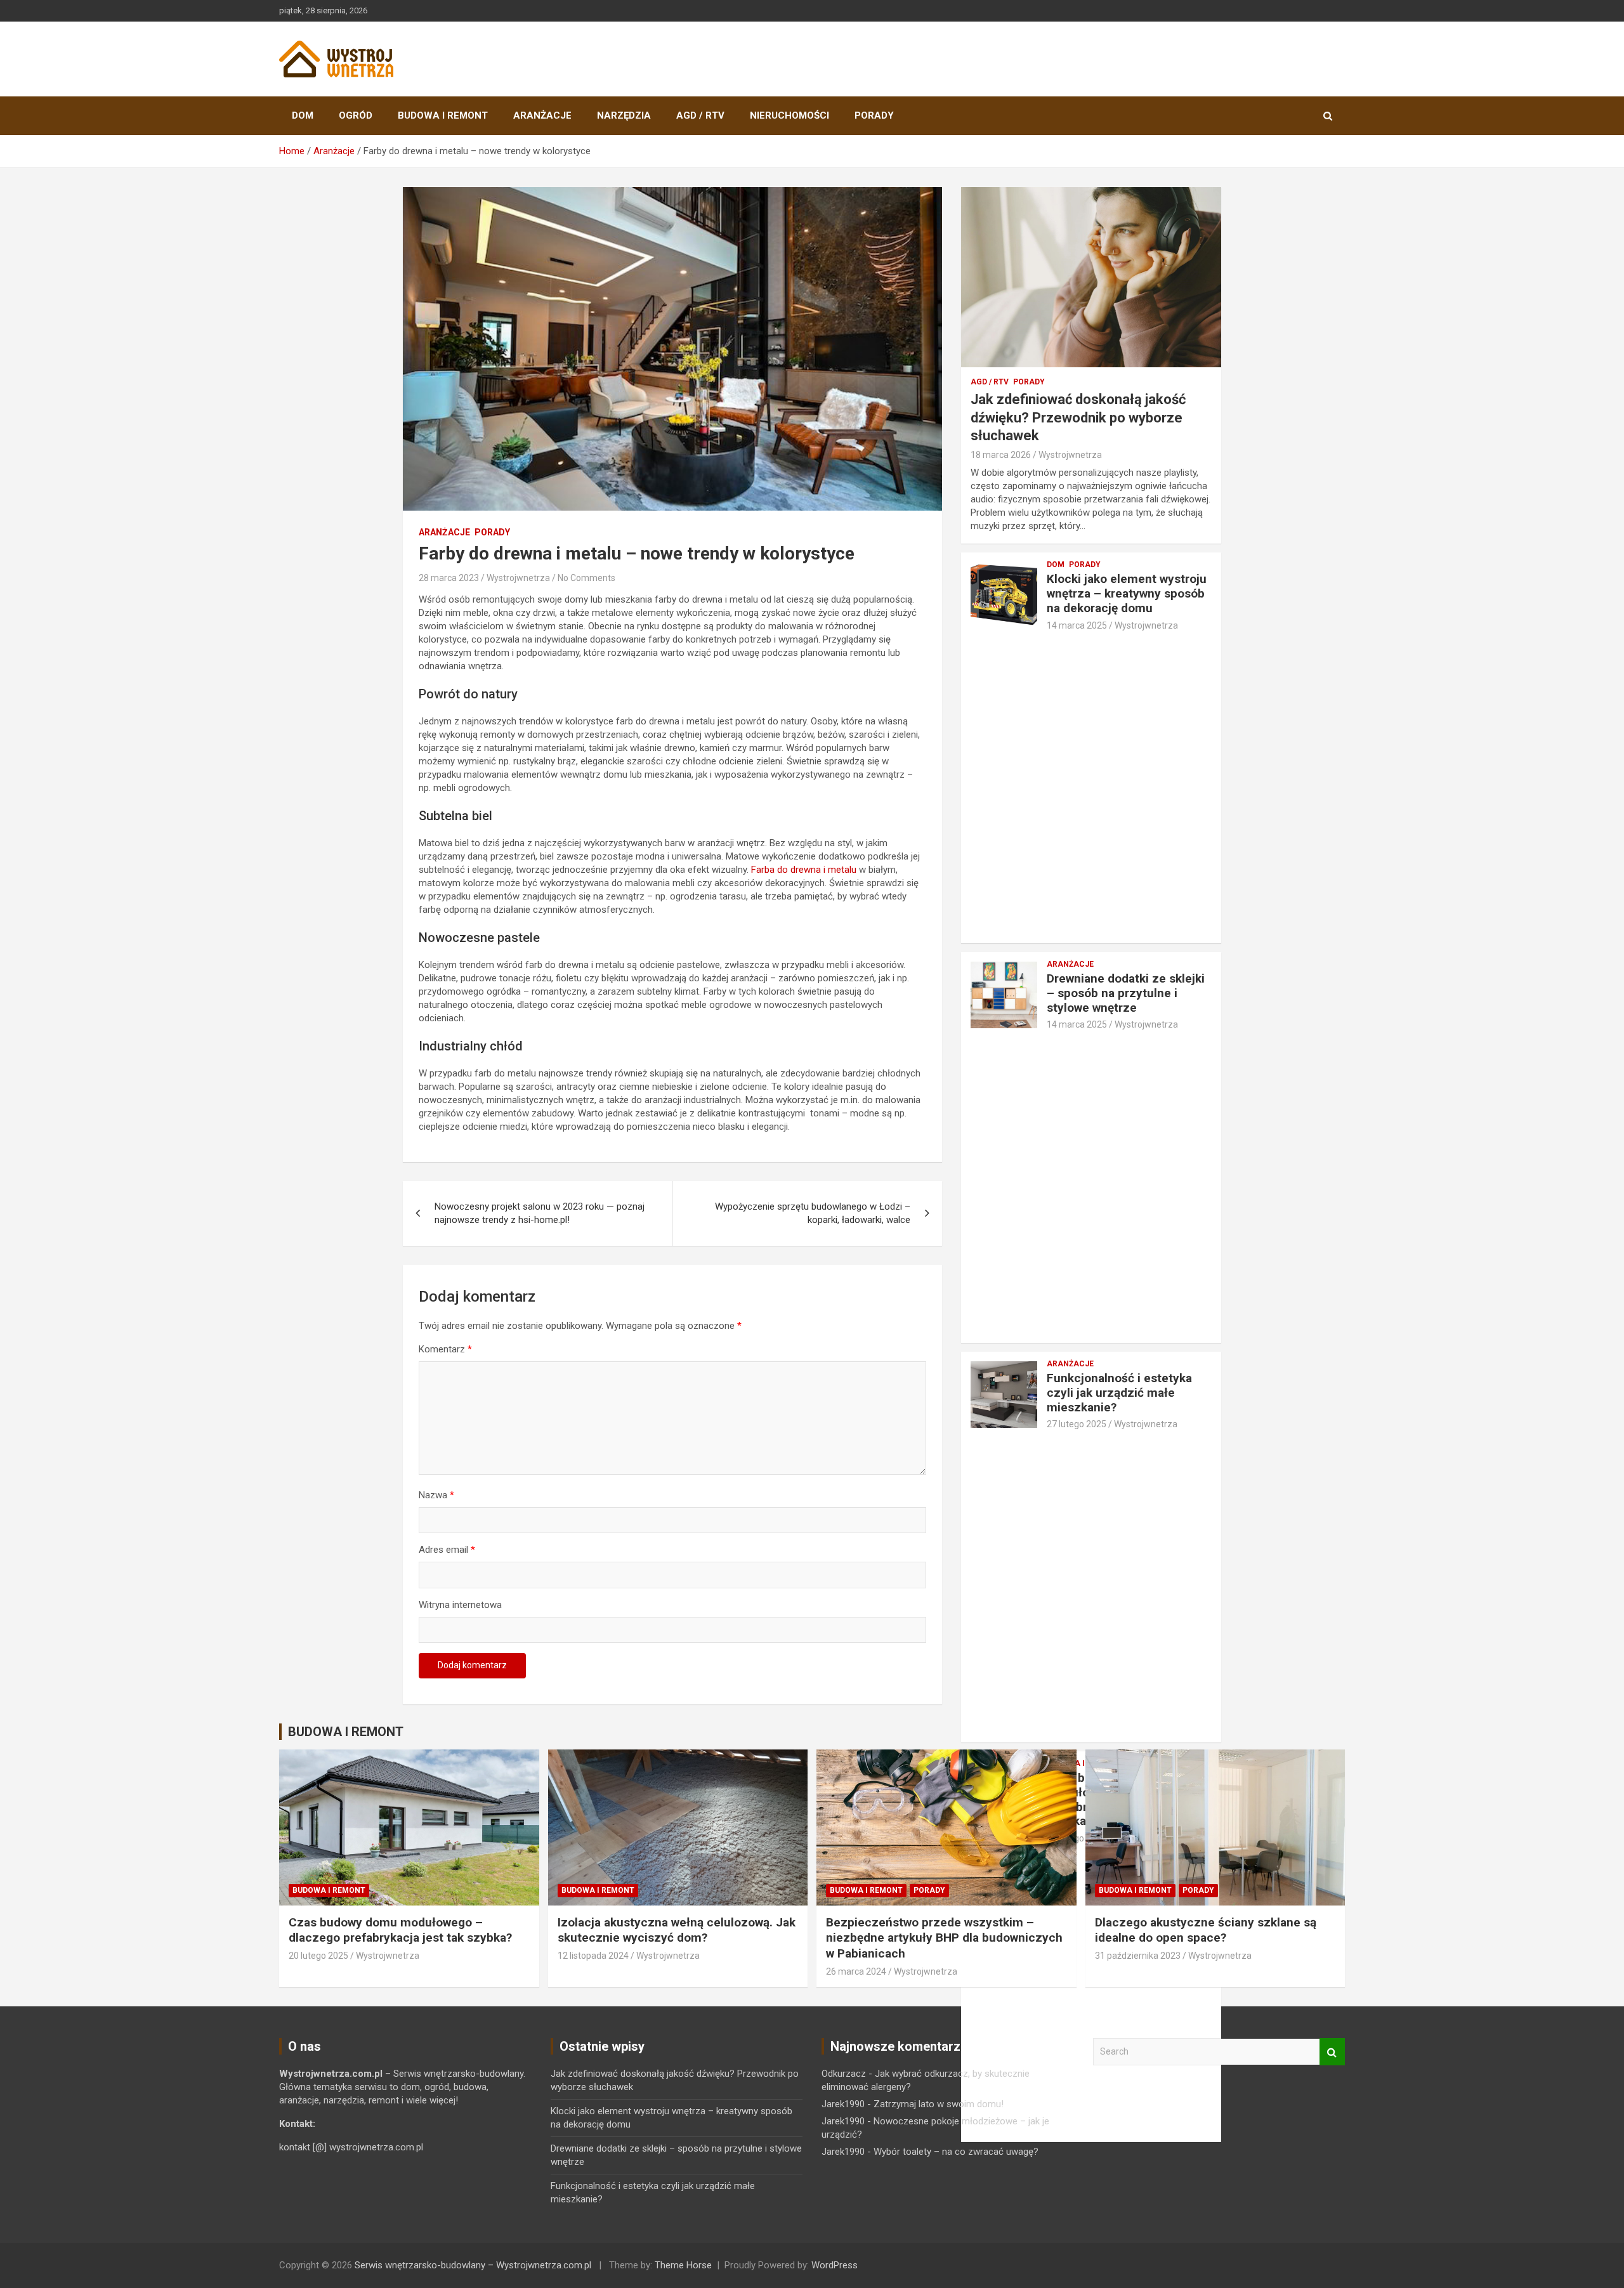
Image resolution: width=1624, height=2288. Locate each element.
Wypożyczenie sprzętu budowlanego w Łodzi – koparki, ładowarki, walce (813, 1213)
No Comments (586, 578)
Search (1332, 2052)
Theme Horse (683, 2265)
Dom (303, 115)
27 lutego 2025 (1077, 1424)
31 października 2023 (1138, 1956)
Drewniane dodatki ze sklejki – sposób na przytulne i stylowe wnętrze (1126, 993)
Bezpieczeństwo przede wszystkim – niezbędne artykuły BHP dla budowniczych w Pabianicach (944, 1938)
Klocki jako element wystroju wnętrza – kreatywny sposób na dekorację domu (1127, 593)
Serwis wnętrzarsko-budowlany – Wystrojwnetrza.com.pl (473, 2265)
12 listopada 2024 (593, 1956)
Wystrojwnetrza (518, 578)
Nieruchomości (789, 115)
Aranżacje (542, 115)
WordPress (835, 2265)
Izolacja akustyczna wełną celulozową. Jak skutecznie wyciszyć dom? (677, 1930)
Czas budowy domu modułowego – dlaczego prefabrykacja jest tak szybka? (400, 1930)
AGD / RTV (700, 115)
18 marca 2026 (1001, 455)
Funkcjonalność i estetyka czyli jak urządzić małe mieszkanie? (1119, 1393)
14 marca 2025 (1077, 625)
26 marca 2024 (856, 1971)
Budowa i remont (443, 115)
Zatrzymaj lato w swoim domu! (939, 2104)
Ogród (356, 115)
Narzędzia (624, 115)
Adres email (447, 1550)
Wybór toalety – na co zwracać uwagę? (956, 2152)
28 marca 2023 (449, 578)
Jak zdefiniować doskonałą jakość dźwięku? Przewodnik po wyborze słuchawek (1078, 417)
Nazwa (436, 1495)
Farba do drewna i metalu (804, 870)
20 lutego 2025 (318, 1956)
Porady (874, 115)
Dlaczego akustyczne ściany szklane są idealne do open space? (1206, 1930)
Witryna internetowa (460, 1605)
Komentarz (445, 1349)
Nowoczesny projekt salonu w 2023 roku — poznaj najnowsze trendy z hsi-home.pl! (540, 1213)
